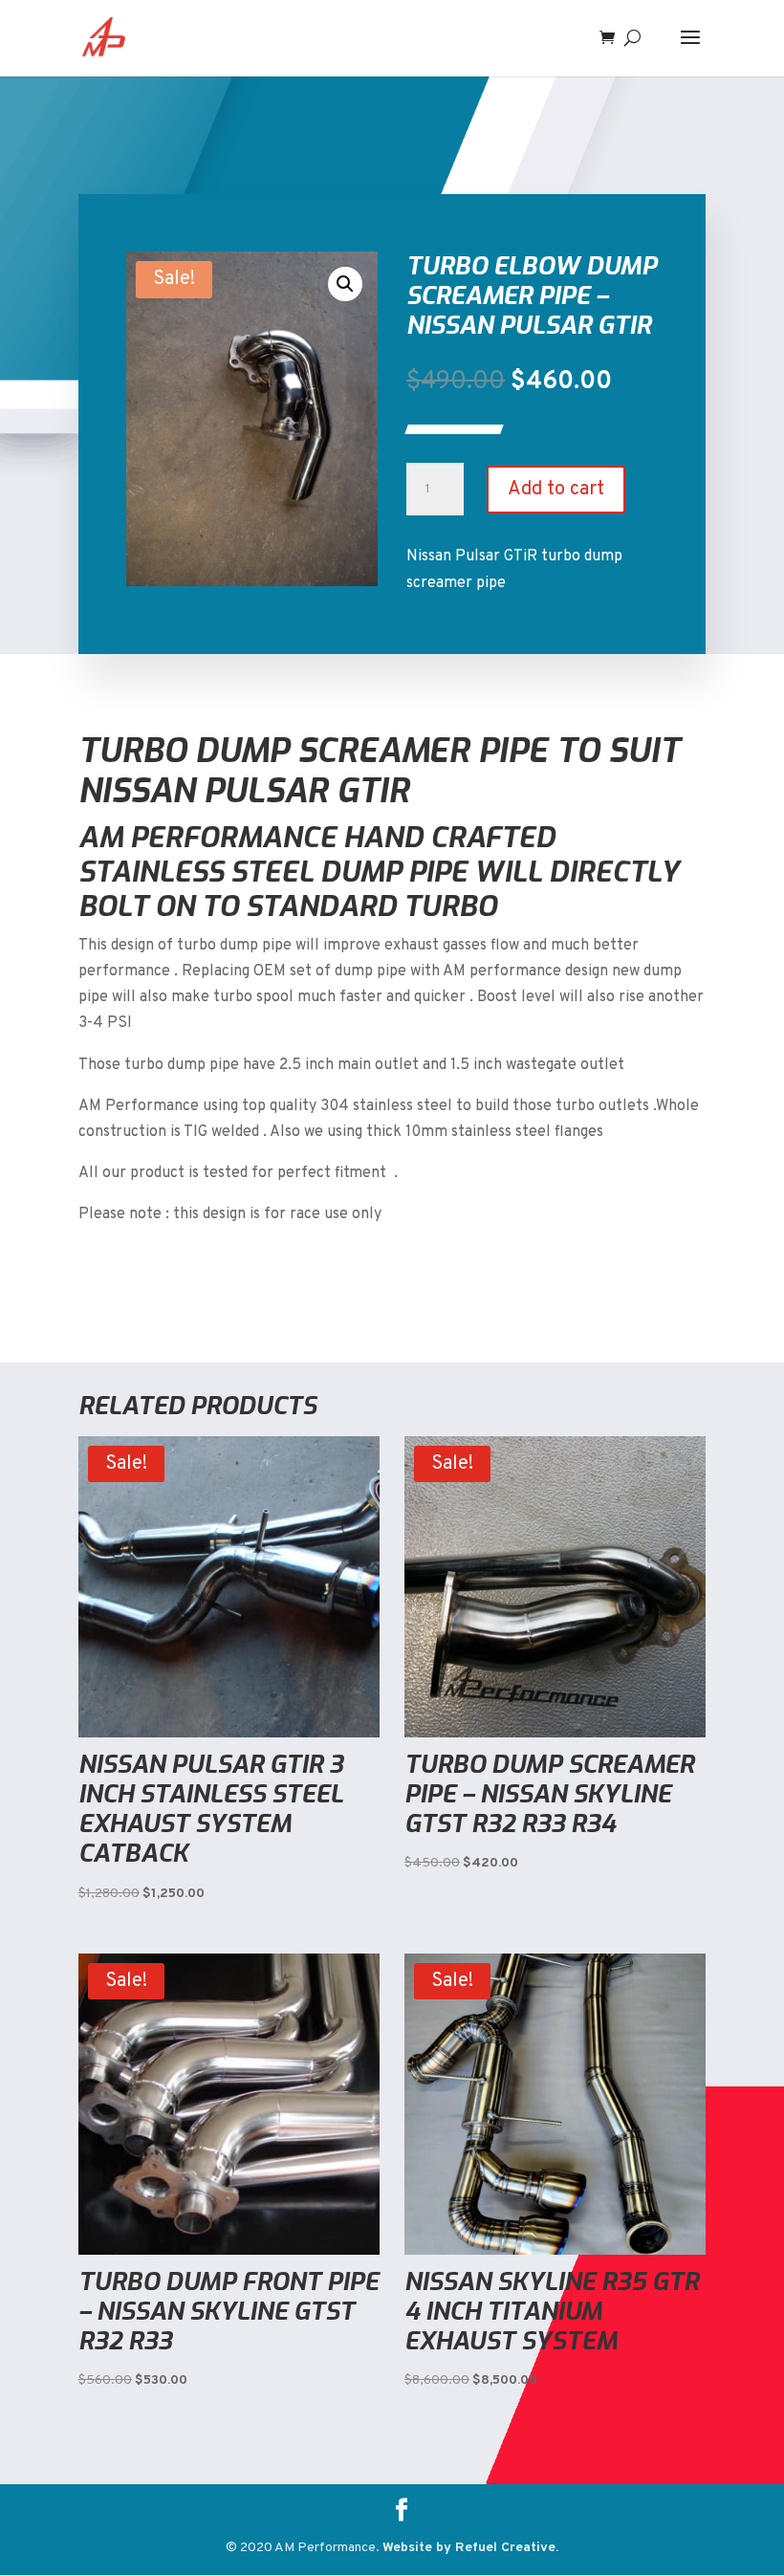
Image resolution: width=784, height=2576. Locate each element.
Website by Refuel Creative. (470, 2548)
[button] (345, 284)
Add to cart (556, 490)
